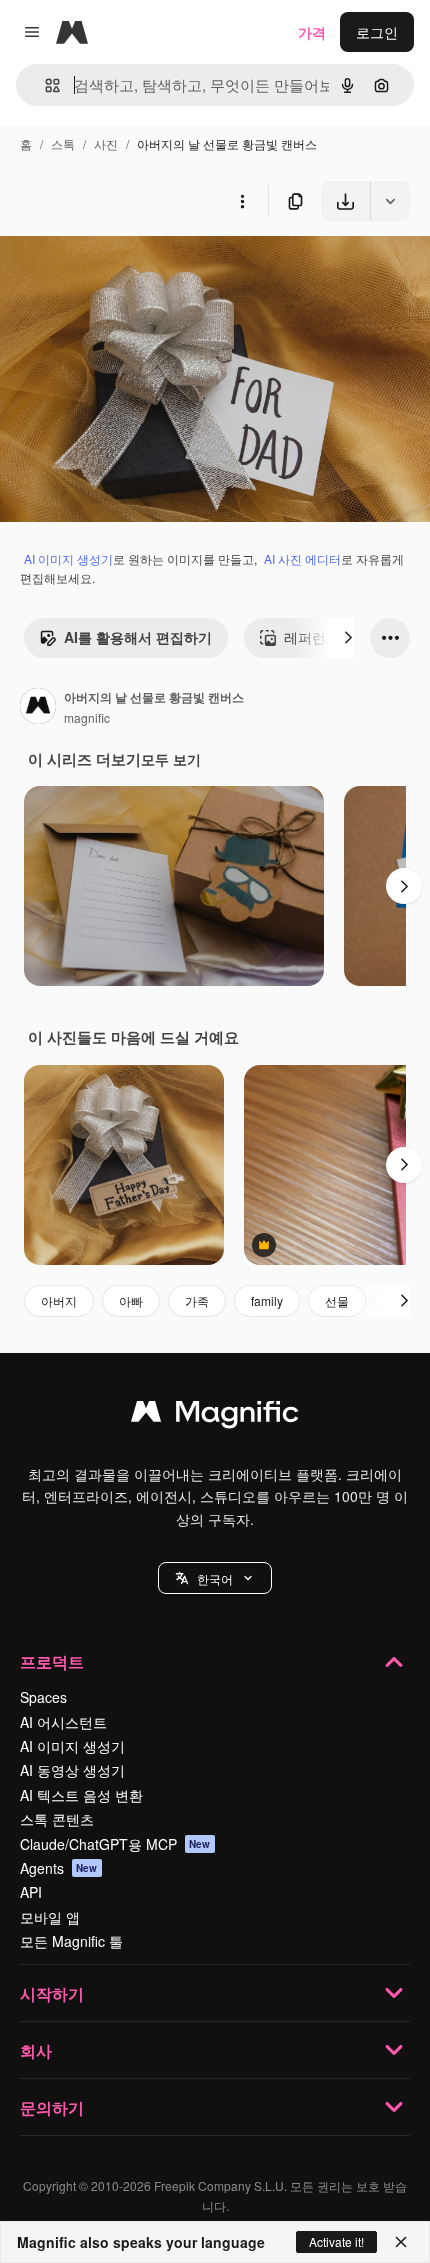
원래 (115, 267)
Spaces (43, 1697)
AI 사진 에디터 (302, 558)
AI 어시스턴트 (63, 1722)
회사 (36, 2050)
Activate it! (336, 2241)
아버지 (59, 1300)
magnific (87, 717)
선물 (337, 1300)
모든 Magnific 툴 (71, 1941)
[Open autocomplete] (44, 85)
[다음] (348, 638)
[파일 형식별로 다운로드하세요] (390, 201)
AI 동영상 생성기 (72, 1770)
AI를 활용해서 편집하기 (138, 637)
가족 (197, 1300)
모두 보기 (171, 759)
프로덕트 (52, 1661)
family (267, 1300)
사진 (106, 143)
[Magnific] (215, 1416)
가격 (312, 32)
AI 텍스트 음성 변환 (81, 1795)
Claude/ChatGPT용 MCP (115, 1844)
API (31, 1892)
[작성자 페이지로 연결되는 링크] (38, 708)
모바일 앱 (50, 1917)
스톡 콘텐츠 (57, 1819)
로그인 (377, 32)
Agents (59, 1868)
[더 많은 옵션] (242, 201)
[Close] (401, 2242)
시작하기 (52, 1993)
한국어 (215, 1578)
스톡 (63, 143)
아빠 (131, 1300)
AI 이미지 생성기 (68, 558)
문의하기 (52, 2107)
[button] (215, 1578)
